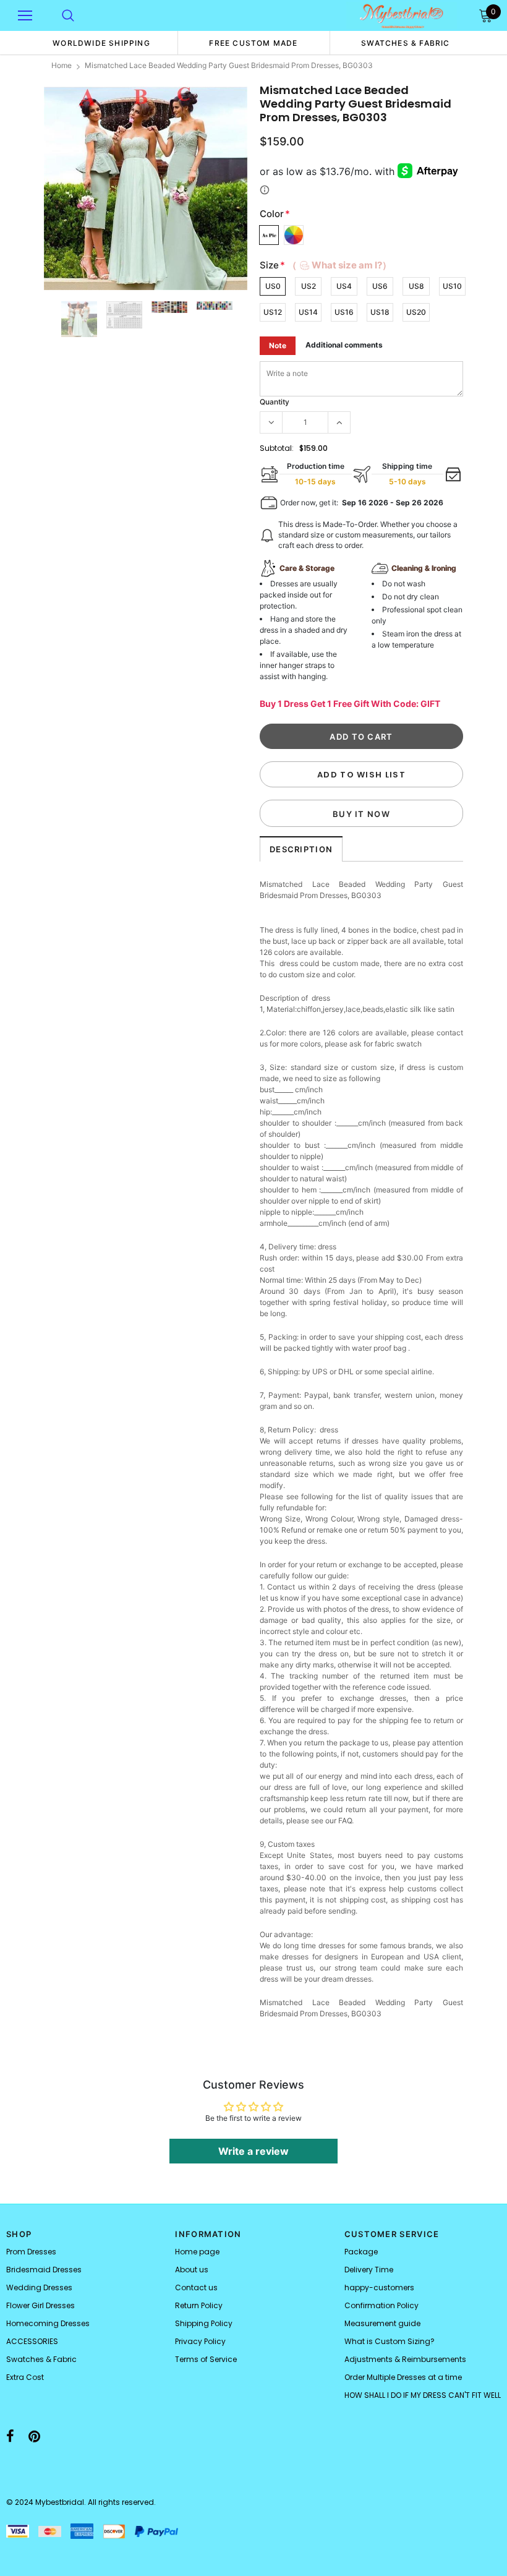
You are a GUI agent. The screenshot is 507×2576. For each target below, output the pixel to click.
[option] (101, 43)
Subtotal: (277, 448)
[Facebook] (10, 2436)
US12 (273, 312)
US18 (380, 312)
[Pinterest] (34, 2436)
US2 (309, 286)
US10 (452, 286)
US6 (380, 286)
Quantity (275, 402)
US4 (344, 286)
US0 (273, 286)
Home (62, 65)
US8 (416, 286)
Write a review (253, 2151)
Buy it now (361, 814)
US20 (416, 312)
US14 (308, 312)
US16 (344, 312)
